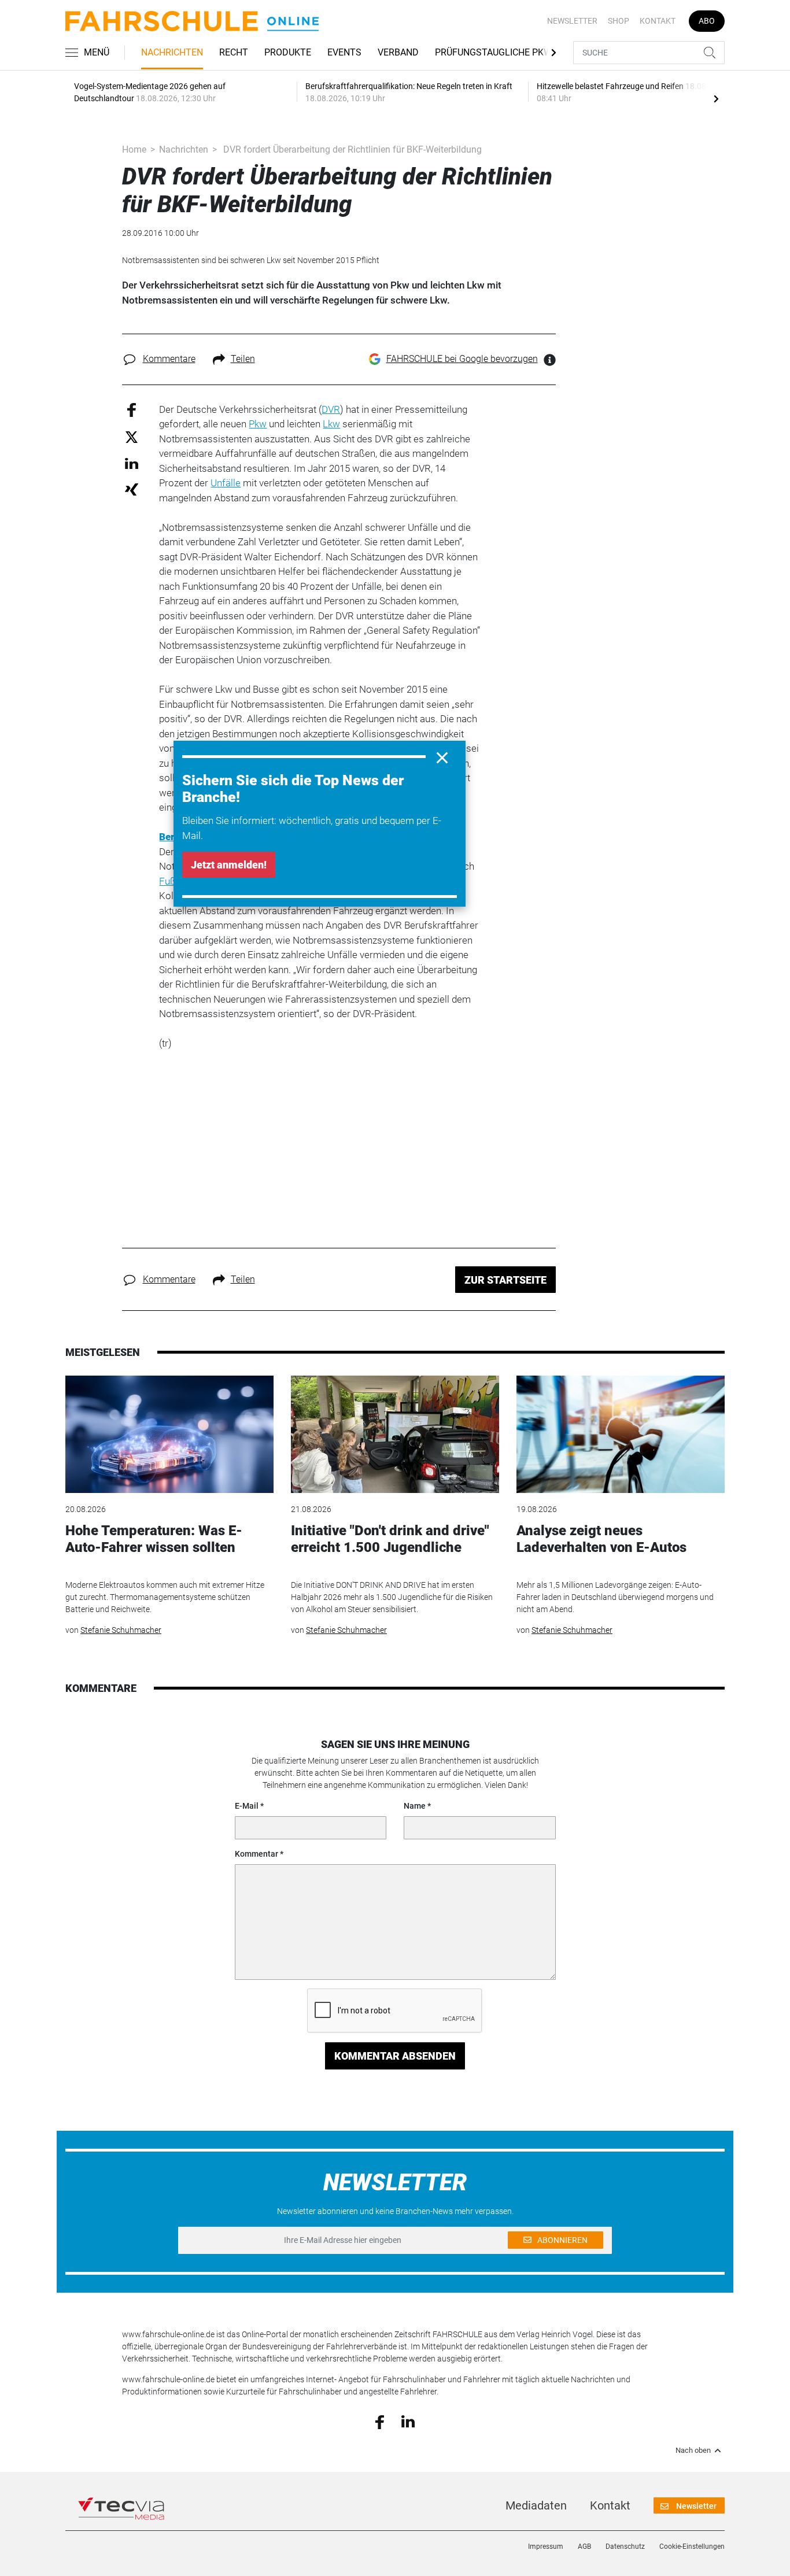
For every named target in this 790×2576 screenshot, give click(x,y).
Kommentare (169, 359)
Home (134, 149)
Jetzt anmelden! (229, 865)
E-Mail (247, 1806)
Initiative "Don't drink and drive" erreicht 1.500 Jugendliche (390, 1539)
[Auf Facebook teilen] (132, 409)
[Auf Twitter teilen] (132, 437)
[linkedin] (408, 2421)
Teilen (243, 359)
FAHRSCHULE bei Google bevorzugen (462, 359)
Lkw (331, 424)
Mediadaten (536, 2505)
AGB (584, 2547)
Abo (707, 21)
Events (344, 52)
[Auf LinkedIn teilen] (132, 463)
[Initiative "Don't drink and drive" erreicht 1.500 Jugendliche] (395, 1434)
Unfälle (226, 483)
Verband (398, 52)
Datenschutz (625, 2547)
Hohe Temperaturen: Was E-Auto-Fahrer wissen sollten (154, 1539)
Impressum (546, 2547)
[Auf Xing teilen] (132, 489)
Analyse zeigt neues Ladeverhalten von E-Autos (601, 1539)
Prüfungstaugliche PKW (493, 52)
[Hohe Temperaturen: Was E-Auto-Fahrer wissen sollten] (169, 1434)
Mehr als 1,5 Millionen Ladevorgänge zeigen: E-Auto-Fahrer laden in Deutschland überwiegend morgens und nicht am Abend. (615, 1597)
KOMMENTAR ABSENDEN (395, 2056)
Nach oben (693, 2451)
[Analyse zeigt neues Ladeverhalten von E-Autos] (621, 1434)
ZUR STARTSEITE (505, 1280)
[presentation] (716, 98)
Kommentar (256, 1854)
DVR (331, 409)
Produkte (288, 52)
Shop (619, 21)
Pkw (258, 424)
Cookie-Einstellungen (692, 2547)
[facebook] (380, 2421)
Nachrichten (172, 52)
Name (415, 1806)
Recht (234, 52)
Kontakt (658, 21)
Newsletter (572, 21)
